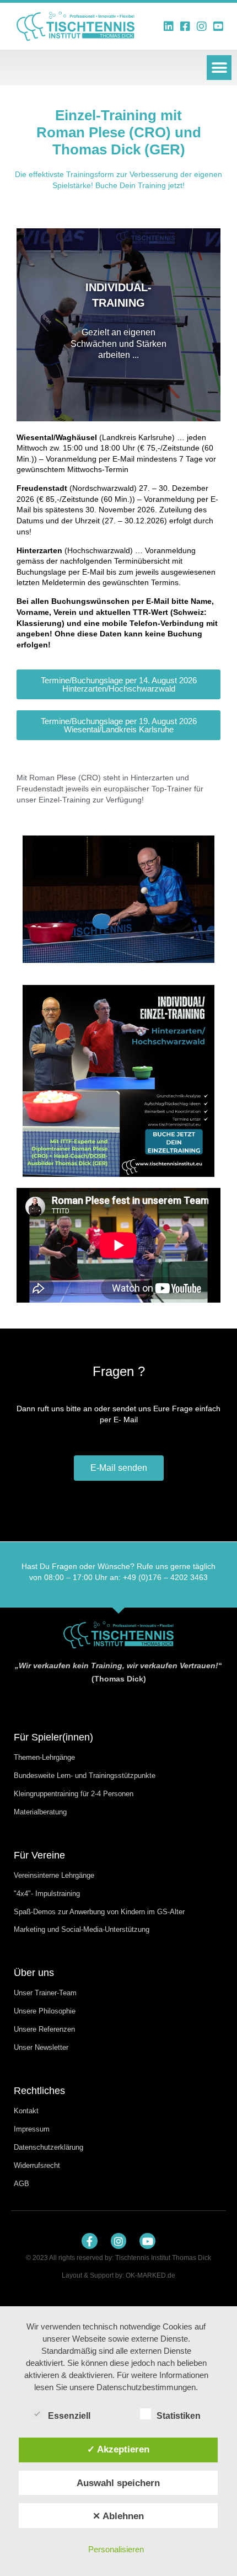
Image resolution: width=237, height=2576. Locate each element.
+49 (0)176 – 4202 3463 (165, 1577)
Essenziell (69, 2416)
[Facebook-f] (90, 2241)
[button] (219, 68)
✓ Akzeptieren (118, 2449)
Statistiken (179, 2416)
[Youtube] (147, 2241)
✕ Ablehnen (118, 2516)
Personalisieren (116, 2549)
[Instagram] (119, 2241)
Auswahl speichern (118, 2483)
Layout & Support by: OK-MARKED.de (118, 2275)
